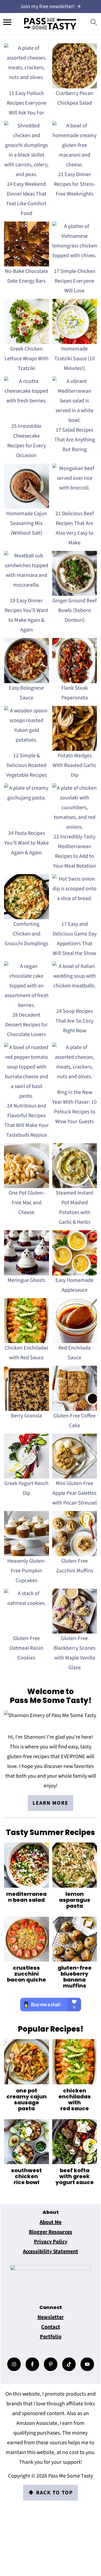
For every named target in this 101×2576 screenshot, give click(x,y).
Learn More (50, 1803)
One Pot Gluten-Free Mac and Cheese (27, 1203)
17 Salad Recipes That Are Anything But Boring (75, 440)
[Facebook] (32, 2364)
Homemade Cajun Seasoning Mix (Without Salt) (27, 523)
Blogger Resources (50, 2232)
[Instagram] (14, 2364)
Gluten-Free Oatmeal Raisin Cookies (26, 1648)
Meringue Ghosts (26, 1280)
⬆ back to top (50, 2493)
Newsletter (51, 2317)
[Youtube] (87, 2364)
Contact (51, 2327)
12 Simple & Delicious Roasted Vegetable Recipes (27, 765)
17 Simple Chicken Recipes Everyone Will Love (75, 281)
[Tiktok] (69, 2364)
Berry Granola (26, 1416)
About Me (50, 2222)
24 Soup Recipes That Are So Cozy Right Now (74, 1021)
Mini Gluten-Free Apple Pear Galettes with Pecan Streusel (74, 1493)
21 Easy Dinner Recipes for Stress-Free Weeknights (74, 184)
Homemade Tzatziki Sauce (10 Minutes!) (75, 359)
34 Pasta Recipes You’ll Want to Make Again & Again (27, 843)
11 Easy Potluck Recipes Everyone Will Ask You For (27, 103)
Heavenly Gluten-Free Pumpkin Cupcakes (27, 1571)
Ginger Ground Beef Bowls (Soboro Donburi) (75, 610)
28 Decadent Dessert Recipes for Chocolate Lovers (26, 1025)
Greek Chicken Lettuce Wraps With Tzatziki (27, 359)
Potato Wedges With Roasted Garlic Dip (74, 765)
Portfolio (51, 2337)
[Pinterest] (51, 2364)
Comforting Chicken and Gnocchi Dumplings (26, 934)
